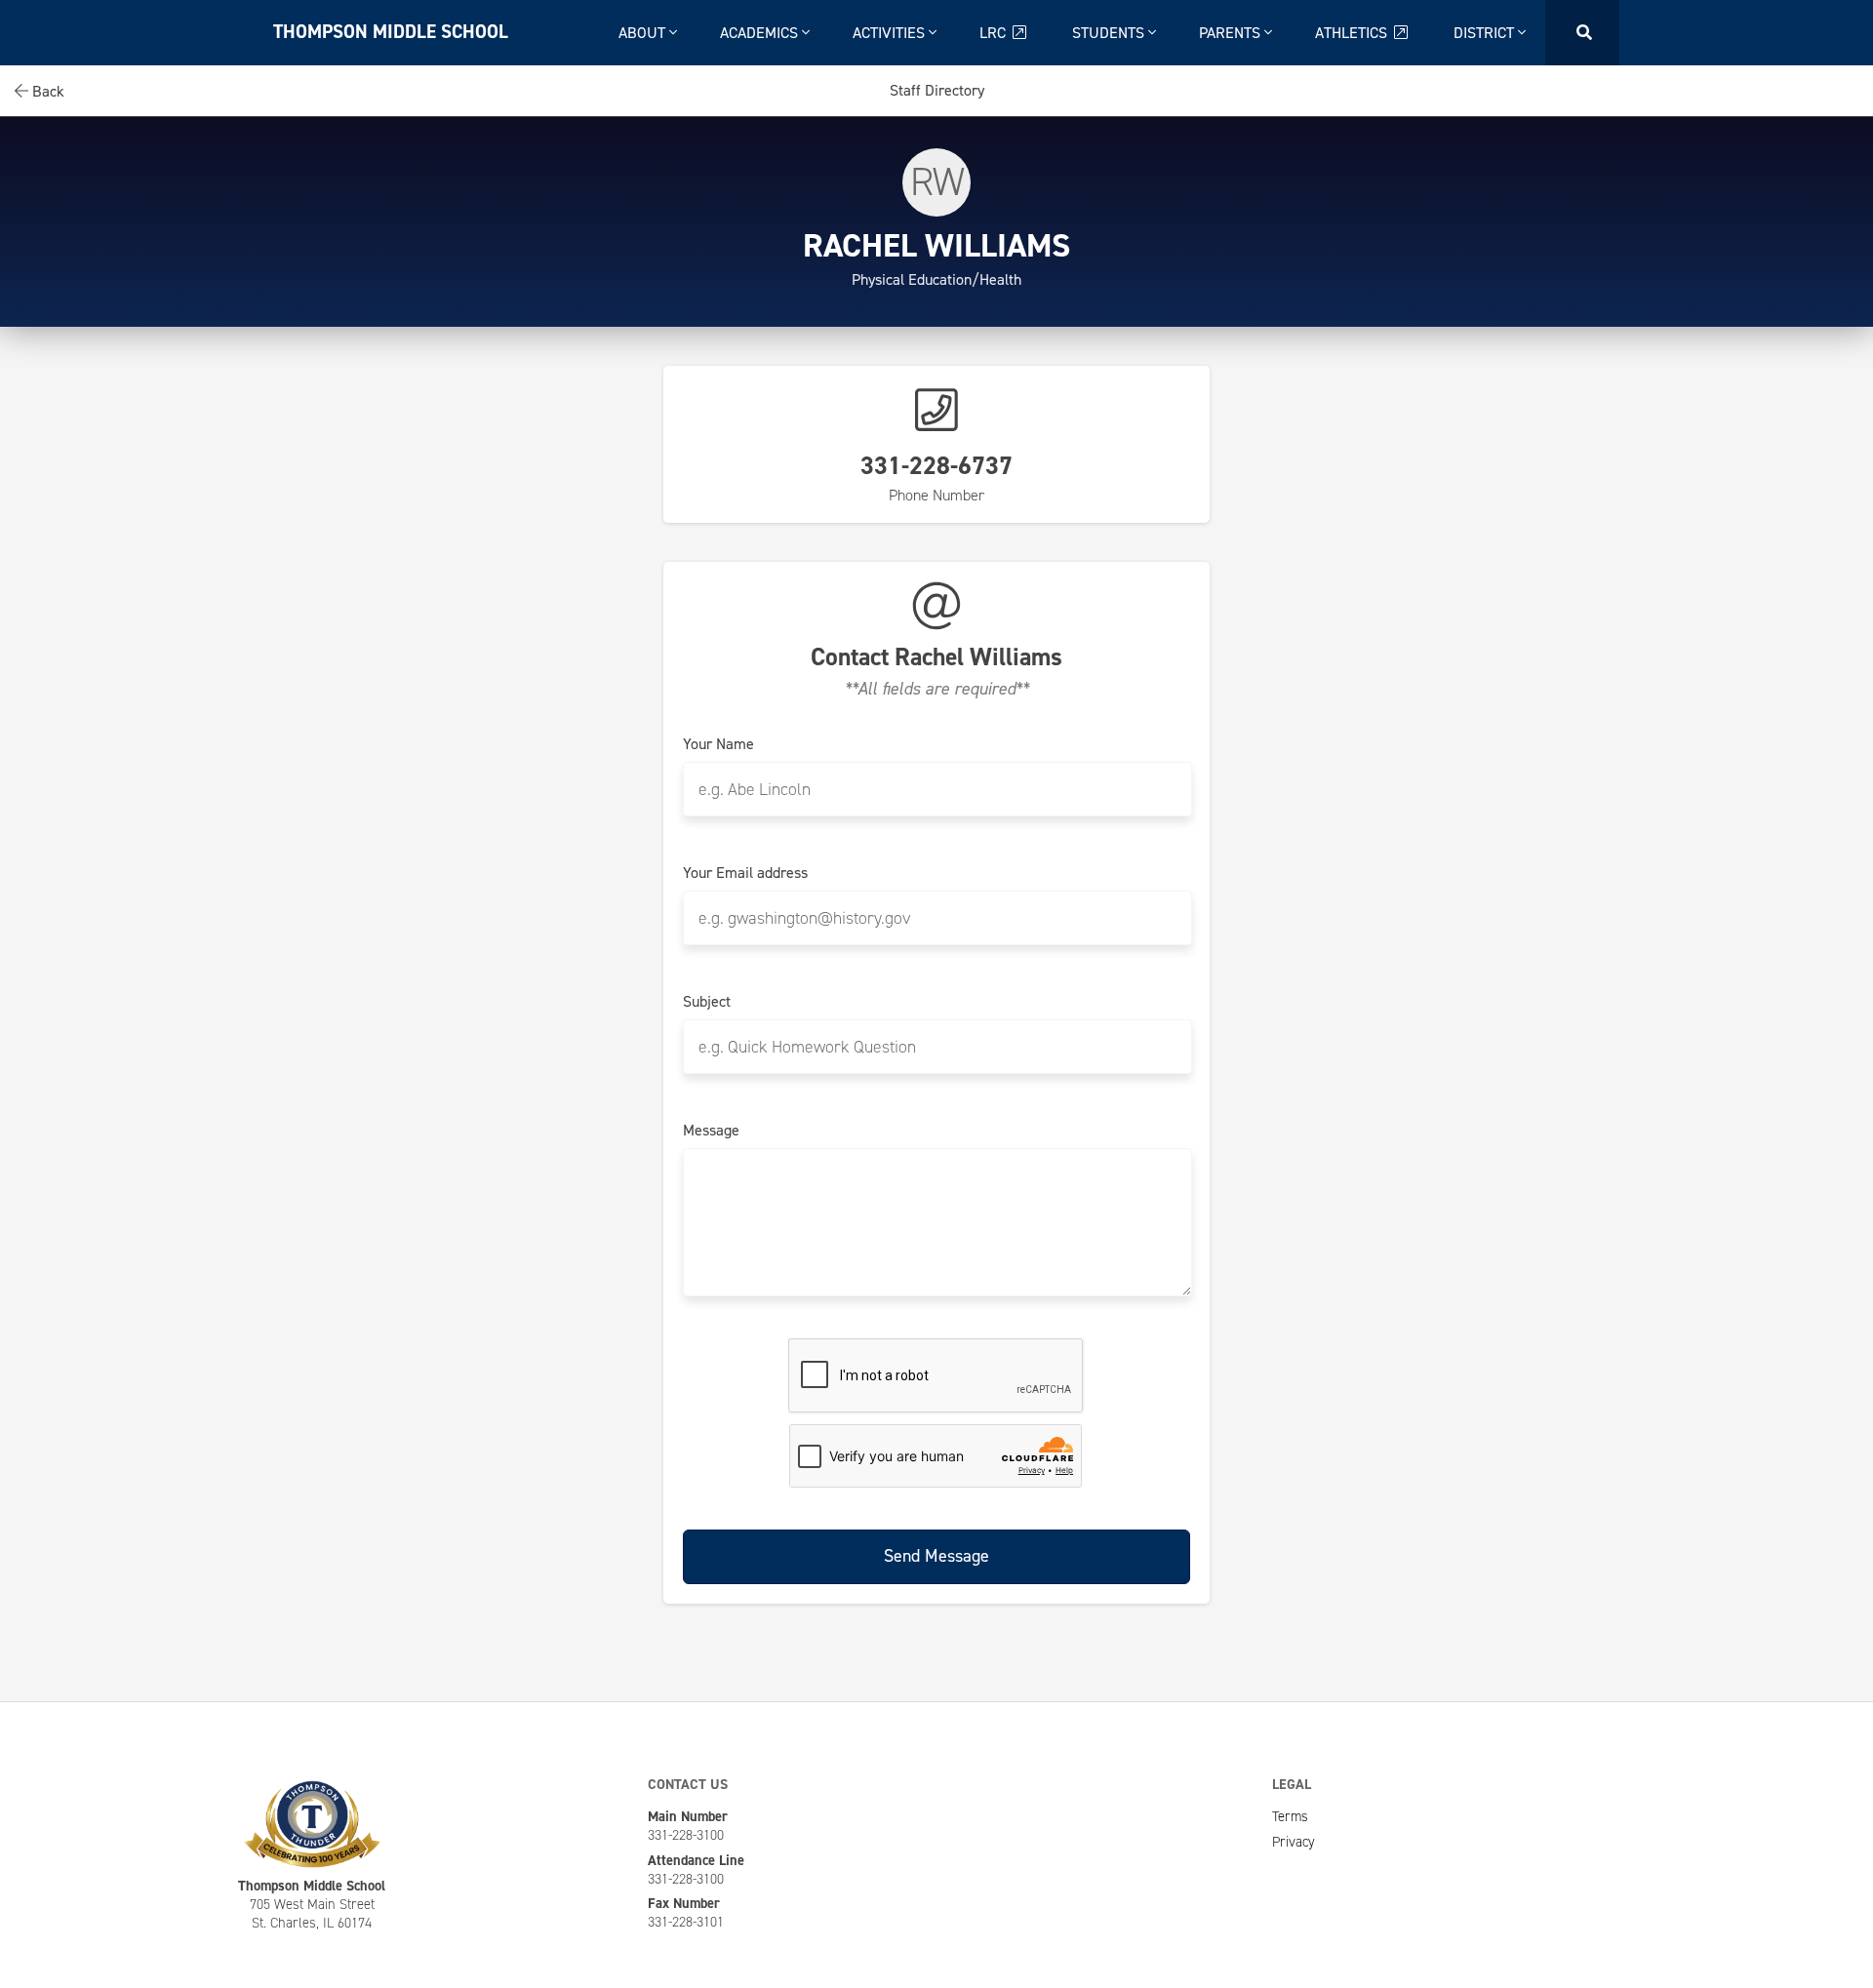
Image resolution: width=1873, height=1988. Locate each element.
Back (46, 91)
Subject (707, 1002)
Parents (1232, 33)
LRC (995, 33)
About (644, 33)
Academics (761, 33)
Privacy (1294, 1842)
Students (1110, 33)
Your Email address (745, 873)
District (1486, 33)
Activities (891, 33)
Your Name (718, 744)
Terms (1290, 1816)
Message (711, 1131)
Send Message (936, 1556)
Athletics (1353, 33)
